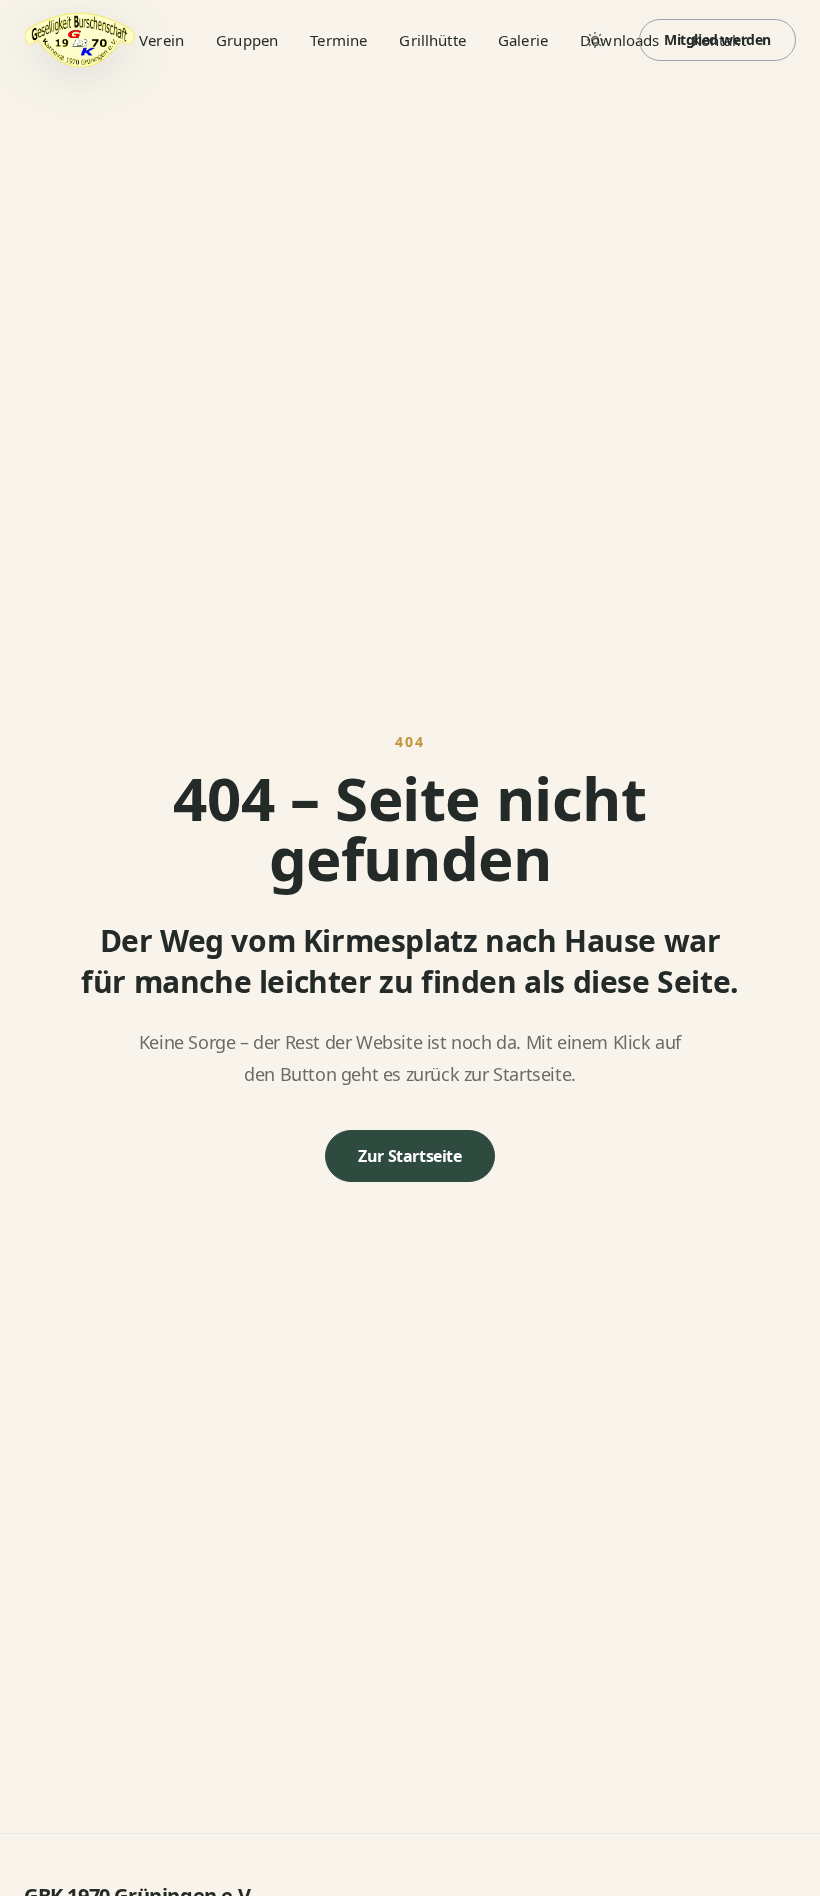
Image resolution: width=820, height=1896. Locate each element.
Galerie (523, 40)
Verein (161, 40)
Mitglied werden (717, 39)
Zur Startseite (409, 1156)
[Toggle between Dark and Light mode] (595, 40)
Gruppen (247, 40)
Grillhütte (432, 40)
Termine (338, 40)
